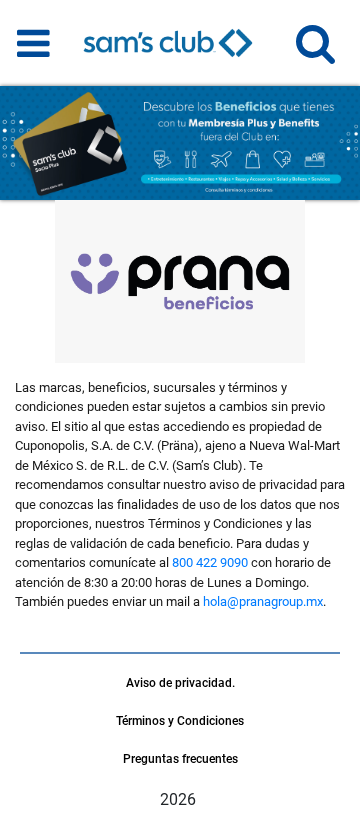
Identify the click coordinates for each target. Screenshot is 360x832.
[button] (315, 52)
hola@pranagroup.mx (263, 601)
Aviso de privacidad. (180, 683)
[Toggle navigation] (33, 43)
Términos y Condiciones (180, 721)
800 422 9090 (210, 562)
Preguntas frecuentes (180, 759)
